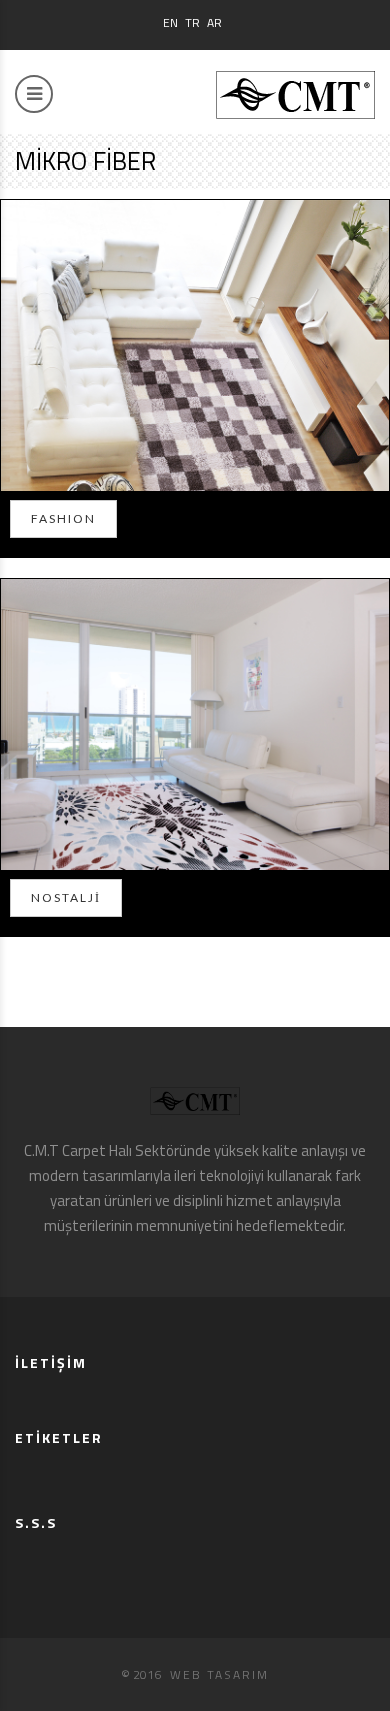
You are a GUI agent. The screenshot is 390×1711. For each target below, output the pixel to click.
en (170, 22)
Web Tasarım (219, 1674)
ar (214, 22)
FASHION (63, 518)
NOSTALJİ (66, 897)
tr (192, 22)
